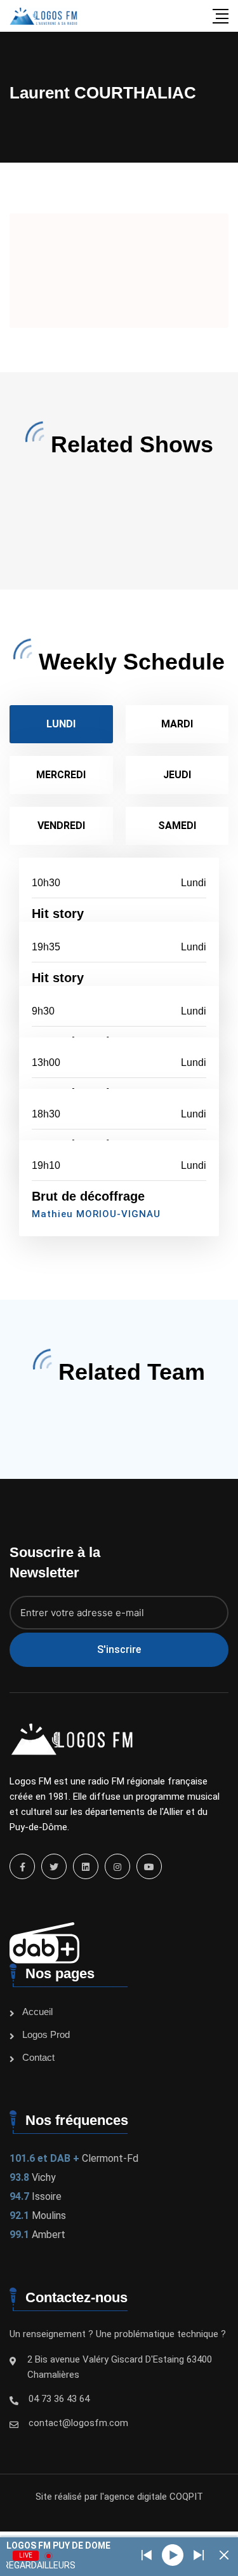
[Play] (173, 2555)
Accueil (37, 2012)
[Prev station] (199, 2555)
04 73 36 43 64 (59, 2399)
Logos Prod (46, 2034)
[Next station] (147, 2555)
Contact (38, 2057)
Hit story (58, 914)
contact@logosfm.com (78, 2423)
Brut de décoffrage (88, 1196)
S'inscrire (119, 1649)
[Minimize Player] (224, 2555)
